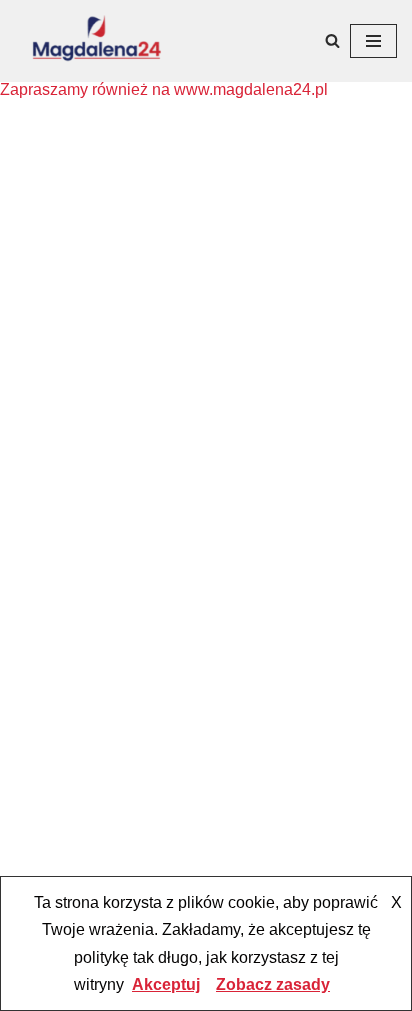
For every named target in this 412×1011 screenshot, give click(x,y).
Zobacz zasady (273, 984)
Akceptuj (166, 984)
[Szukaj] (332, 40)
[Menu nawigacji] (373, 41)
